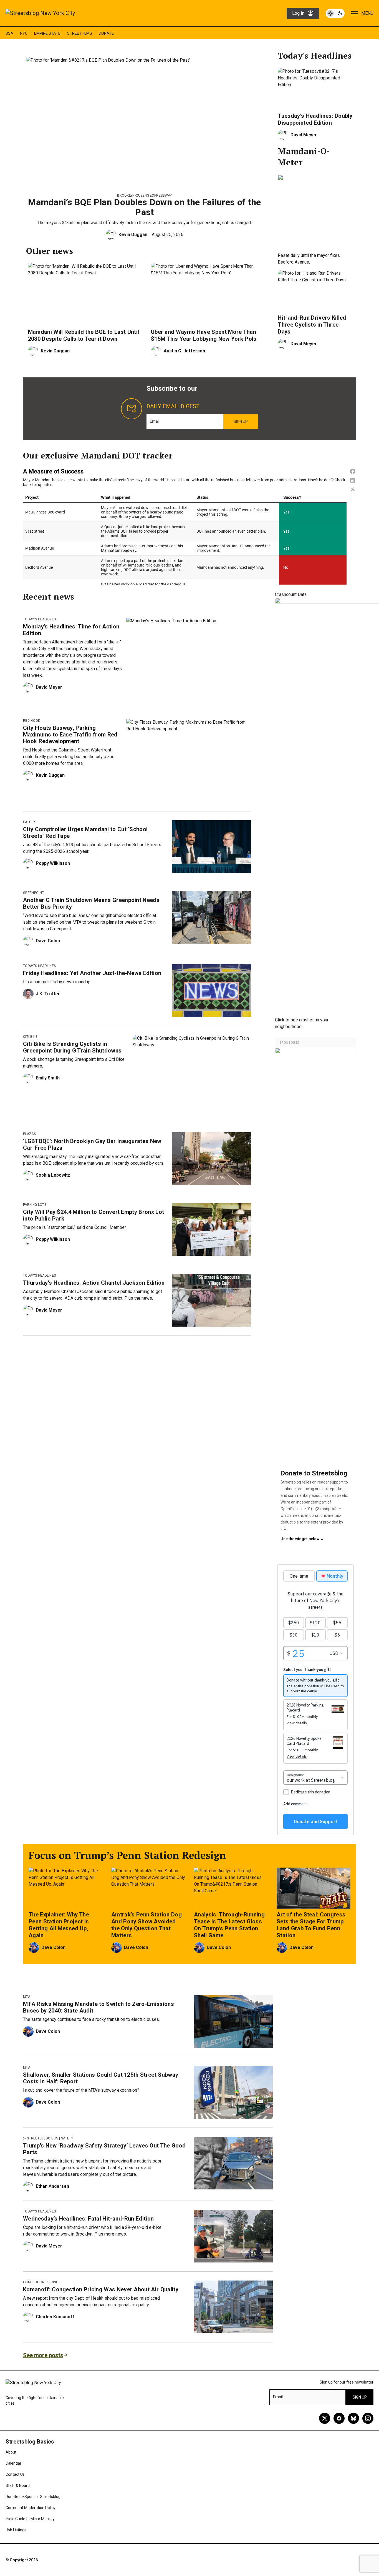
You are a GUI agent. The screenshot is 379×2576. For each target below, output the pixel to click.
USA (9, 33)
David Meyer (304, 135)
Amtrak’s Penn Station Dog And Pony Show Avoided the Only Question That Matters (146, 1925)
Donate (106, 33)
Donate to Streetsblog (314, 1473)
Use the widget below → (302, 1539)
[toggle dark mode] (335, 13)
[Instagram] (368, 2418)
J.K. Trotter (48, 994)
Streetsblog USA (42, 2138)
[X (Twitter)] (325, 2418)
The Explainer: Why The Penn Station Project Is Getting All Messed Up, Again (59, 1925)
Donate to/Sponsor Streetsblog (33, 2497)
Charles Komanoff (55, 2317)
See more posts (43, 2355)
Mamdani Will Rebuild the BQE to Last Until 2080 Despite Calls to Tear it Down (84, 335)
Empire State (47, 33)
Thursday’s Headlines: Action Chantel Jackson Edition (94, 1283)
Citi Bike (30, 1037)
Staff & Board (18, 2485)
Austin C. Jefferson (184, 351)
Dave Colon (48, 941)
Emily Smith (48, 1078)
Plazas (29, 1134)
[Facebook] (339, 2418)
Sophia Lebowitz (53, 1175)
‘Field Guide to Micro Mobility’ (31, 2519)
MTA (27, 1997)
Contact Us (15, 2474)
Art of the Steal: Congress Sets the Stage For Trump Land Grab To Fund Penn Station (311, 1925)
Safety (29, 822)
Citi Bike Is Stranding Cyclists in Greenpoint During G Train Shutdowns (72, 1047)
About (11, 2452)
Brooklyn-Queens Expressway (144, 196)
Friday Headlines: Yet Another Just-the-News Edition (92, 973)
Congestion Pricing (41, 2282)
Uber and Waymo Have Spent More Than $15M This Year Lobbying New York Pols (204, 335)
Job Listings (16, 2530)
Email (155, 421)
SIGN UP (241, 422)
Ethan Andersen (52, 2186)
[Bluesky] (353, 2418)
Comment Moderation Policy (31, 2508)
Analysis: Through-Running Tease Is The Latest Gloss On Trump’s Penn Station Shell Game (229, 1925)
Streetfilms (80, 33)
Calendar (13, 2463)
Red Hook (32, 721)
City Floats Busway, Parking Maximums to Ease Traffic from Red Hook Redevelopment (70, 735)
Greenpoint (33, 893)
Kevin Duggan (133, 235)
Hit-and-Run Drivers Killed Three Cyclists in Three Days (312, 325)
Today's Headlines (39, 619)
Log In (298, 13)
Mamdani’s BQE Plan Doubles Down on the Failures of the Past (144, 207)
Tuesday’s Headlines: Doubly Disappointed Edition (315, 119)
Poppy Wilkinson (53, 863)
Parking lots (35, 1205)
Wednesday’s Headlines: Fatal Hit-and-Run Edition (88, 2219)
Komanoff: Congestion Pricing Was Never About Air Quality (101, 2289)
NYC (24, 33)
